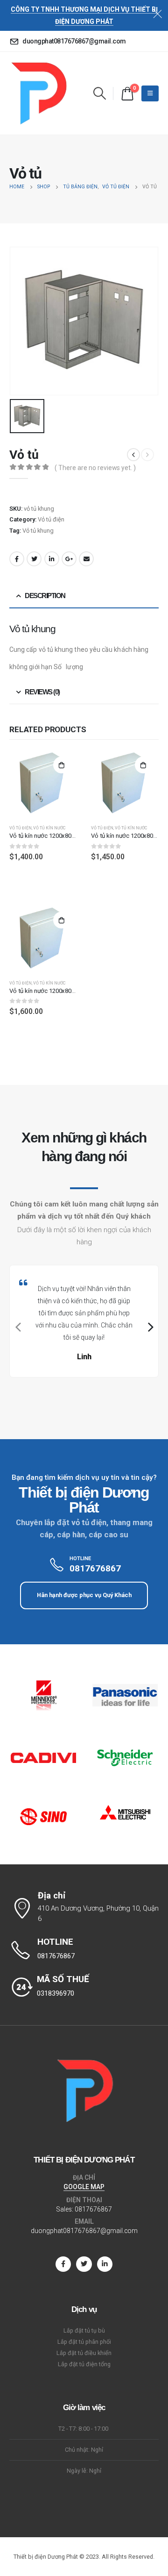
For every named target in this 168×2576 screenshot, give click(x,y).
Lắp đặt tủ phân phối (84, 2342)
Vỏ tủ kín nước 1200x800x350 (48, 991)
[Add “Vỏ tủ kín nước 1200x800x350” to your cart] (62, 920)
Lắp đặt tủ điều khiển (84, 2353)
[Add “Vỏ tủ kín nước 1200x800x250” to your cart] (62, 765)
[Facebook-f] (63, 2264)
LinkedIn (52, 559)
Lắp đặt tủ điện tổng (84, 2364)
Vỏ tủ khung (38, 531)
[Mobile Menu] (150, 93)
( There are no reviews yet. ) (95, 468)
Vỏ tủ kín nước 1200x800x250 (48, 836)
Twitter (34, 559)
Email (86, 559)
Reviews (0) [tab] (42, 692)
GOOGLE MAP (84, 2187)
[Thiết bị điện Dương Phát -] (38, 93)
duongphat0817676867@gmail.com (84, 2231)
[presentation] (17, 1327)
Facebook (17, 559)
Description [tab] (45, 596)
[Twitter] (84, 2264)
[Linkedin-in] (105, 2264)
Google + (69, 559)
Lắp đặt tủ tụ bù (84, 2330)
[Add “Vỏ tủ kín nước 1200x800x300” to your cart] (143, 765)
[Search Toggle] (99, 93)
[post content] (43, 783)
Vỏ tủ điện (51, 519)
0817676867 (93, 2209)
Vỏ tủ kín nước (49, 828)
